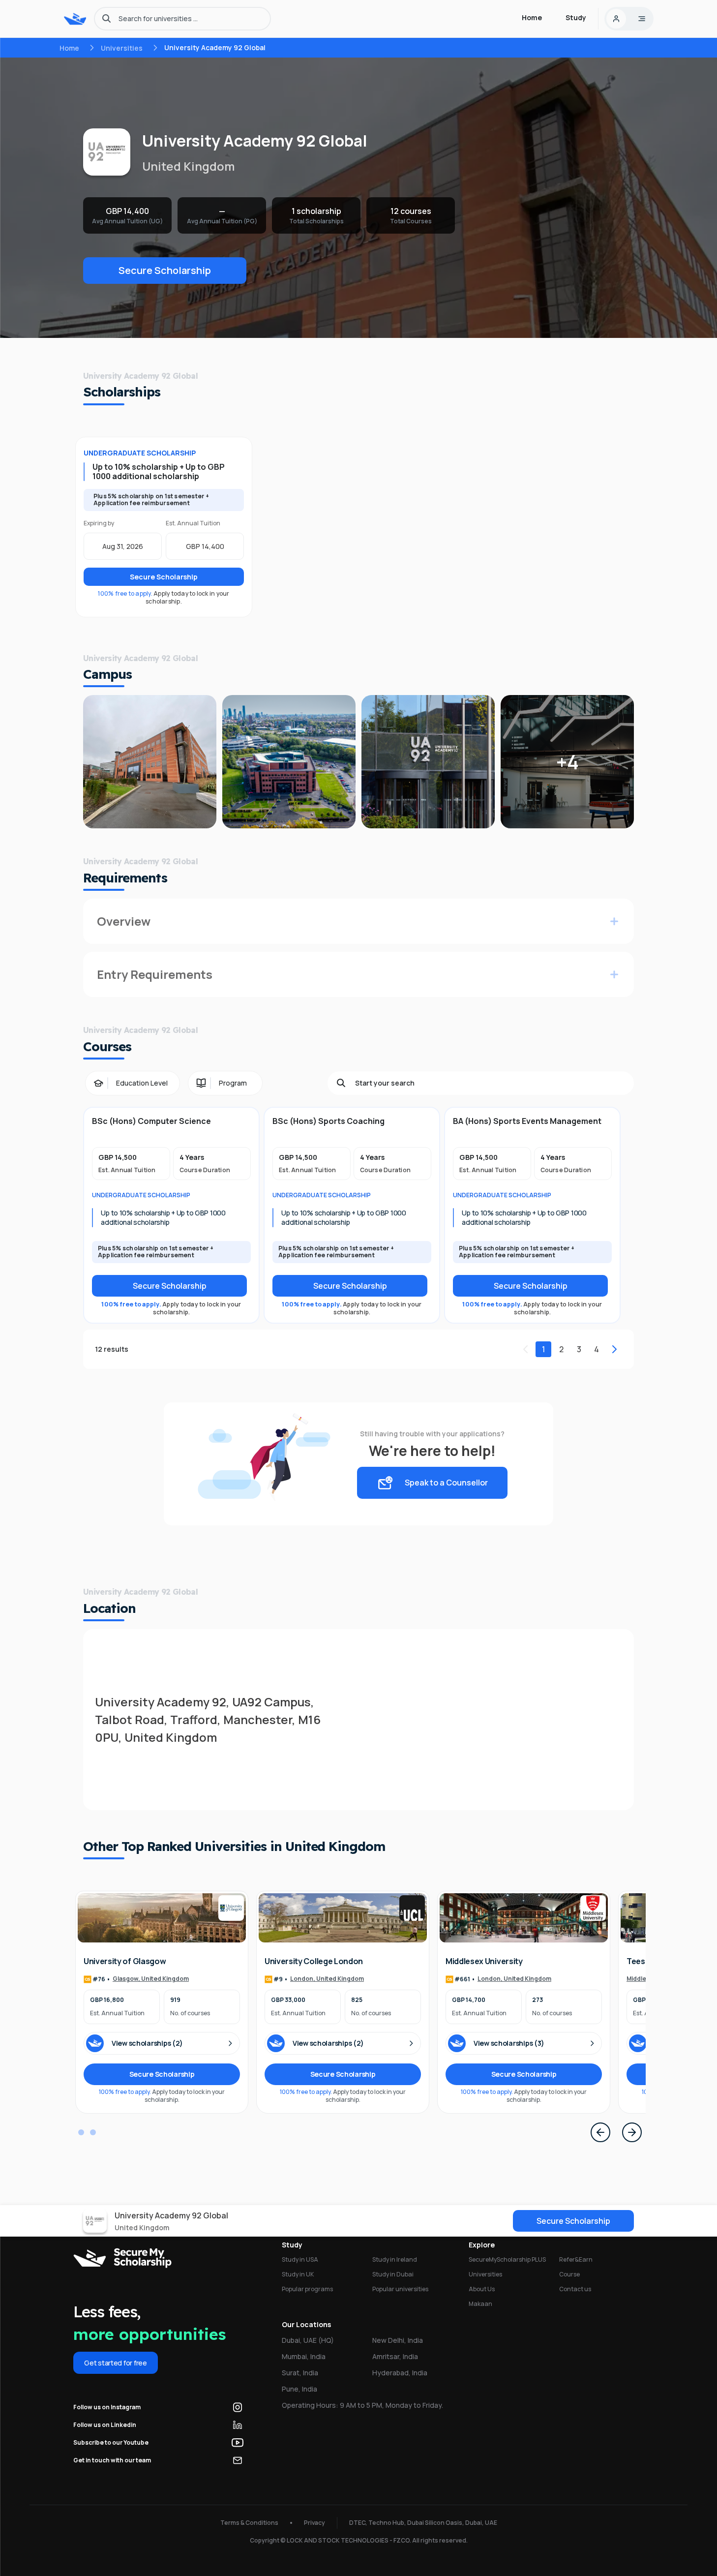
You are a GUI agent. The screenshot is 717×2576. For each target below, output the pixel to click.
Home (69, 48)
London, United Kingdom (327, 1979)
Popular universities (400, 2289)
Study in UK (298, 2274)
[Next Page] (632, 2132)
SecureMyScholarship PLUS (507, 2259)
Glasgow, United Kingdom (151, 1979)
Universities (122, 48)
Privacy (314, 2523)
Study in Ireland (395, 2259)
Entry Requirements (155, 974)
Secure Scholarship (165, 270)
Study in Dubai (393, 2274)
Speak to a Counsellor (446, 1483)
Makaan (480, 2304)
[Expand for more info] (614, 921)
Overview (124, 921)
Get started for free (115, 2363)
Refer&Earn (576, 2259)
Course (569, 2274)
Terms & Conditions (249, 2523)
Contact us (575, 2289)
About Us (482, 2289)
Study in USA (300, 2259)
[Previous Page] (600, 2132)
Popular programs (307, 2289)
